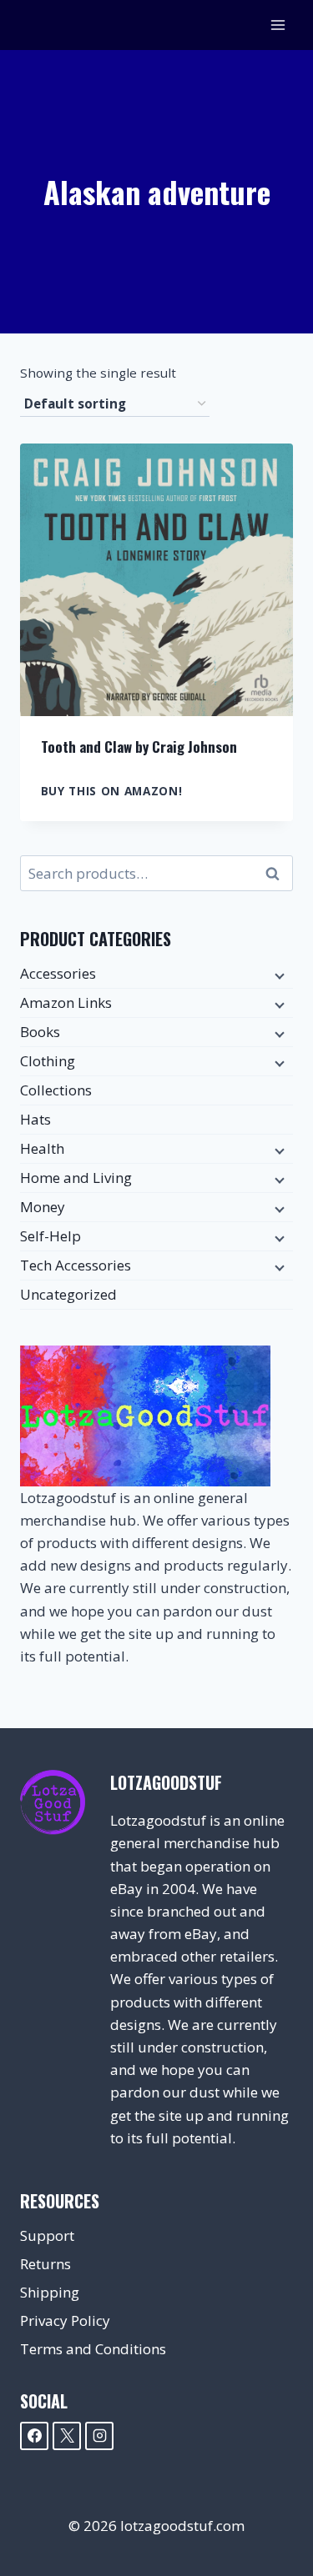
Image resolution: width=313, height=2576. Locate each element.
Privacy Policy (65, 2320)
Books (40, 1032)
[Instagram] (99, 2436)
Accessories (58, 973)
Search (277, 874)
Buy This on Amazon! (112, 791)
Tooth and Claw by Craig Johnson (139, 747)
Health (42, 1148)
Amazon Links (66, 1002)
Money (43, 1207)
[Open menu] (278, 25)
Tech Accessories (76, 1265)
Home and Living (76, 1178)
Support (47, 2235)
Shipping (50, 2292)
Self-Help (50, 1236)
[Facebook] (34, 2436)
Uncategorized (68, 1294)
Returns (45, 2264)
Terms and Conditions (93, 2349)
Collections (56, 1090)
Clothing (48, 1061)
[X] (67, 2436)
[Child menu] (278, 975)
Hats (35, 1119)
